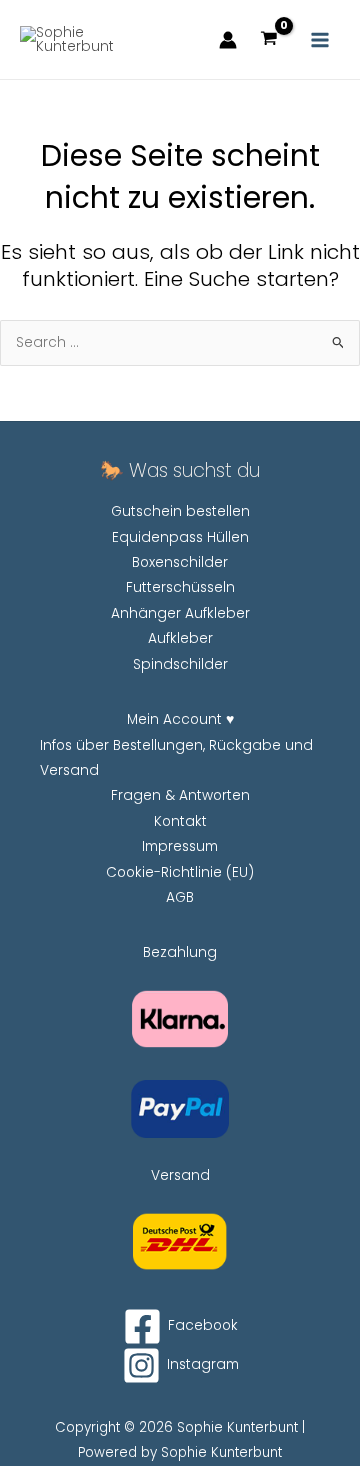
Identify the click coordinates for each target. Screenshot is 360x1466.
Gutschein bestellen (180, 511)
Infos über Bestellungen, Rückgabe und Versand (176, 758)
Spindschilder (180, 664)
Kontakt (180, 821)
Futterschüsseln (180, 587)
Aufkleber (180, 638)
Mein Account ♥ (180, 719)
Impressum (180, 846)
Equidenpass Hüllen (180, 537)
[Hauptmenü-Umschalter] (320, 39)
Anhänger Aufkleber (180, 613)
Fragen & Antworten (180, 795)
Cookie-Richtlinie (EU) (180, 872)
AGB (180, 897)
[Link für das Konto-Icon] (228, 40)
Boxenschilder (180, 562)
